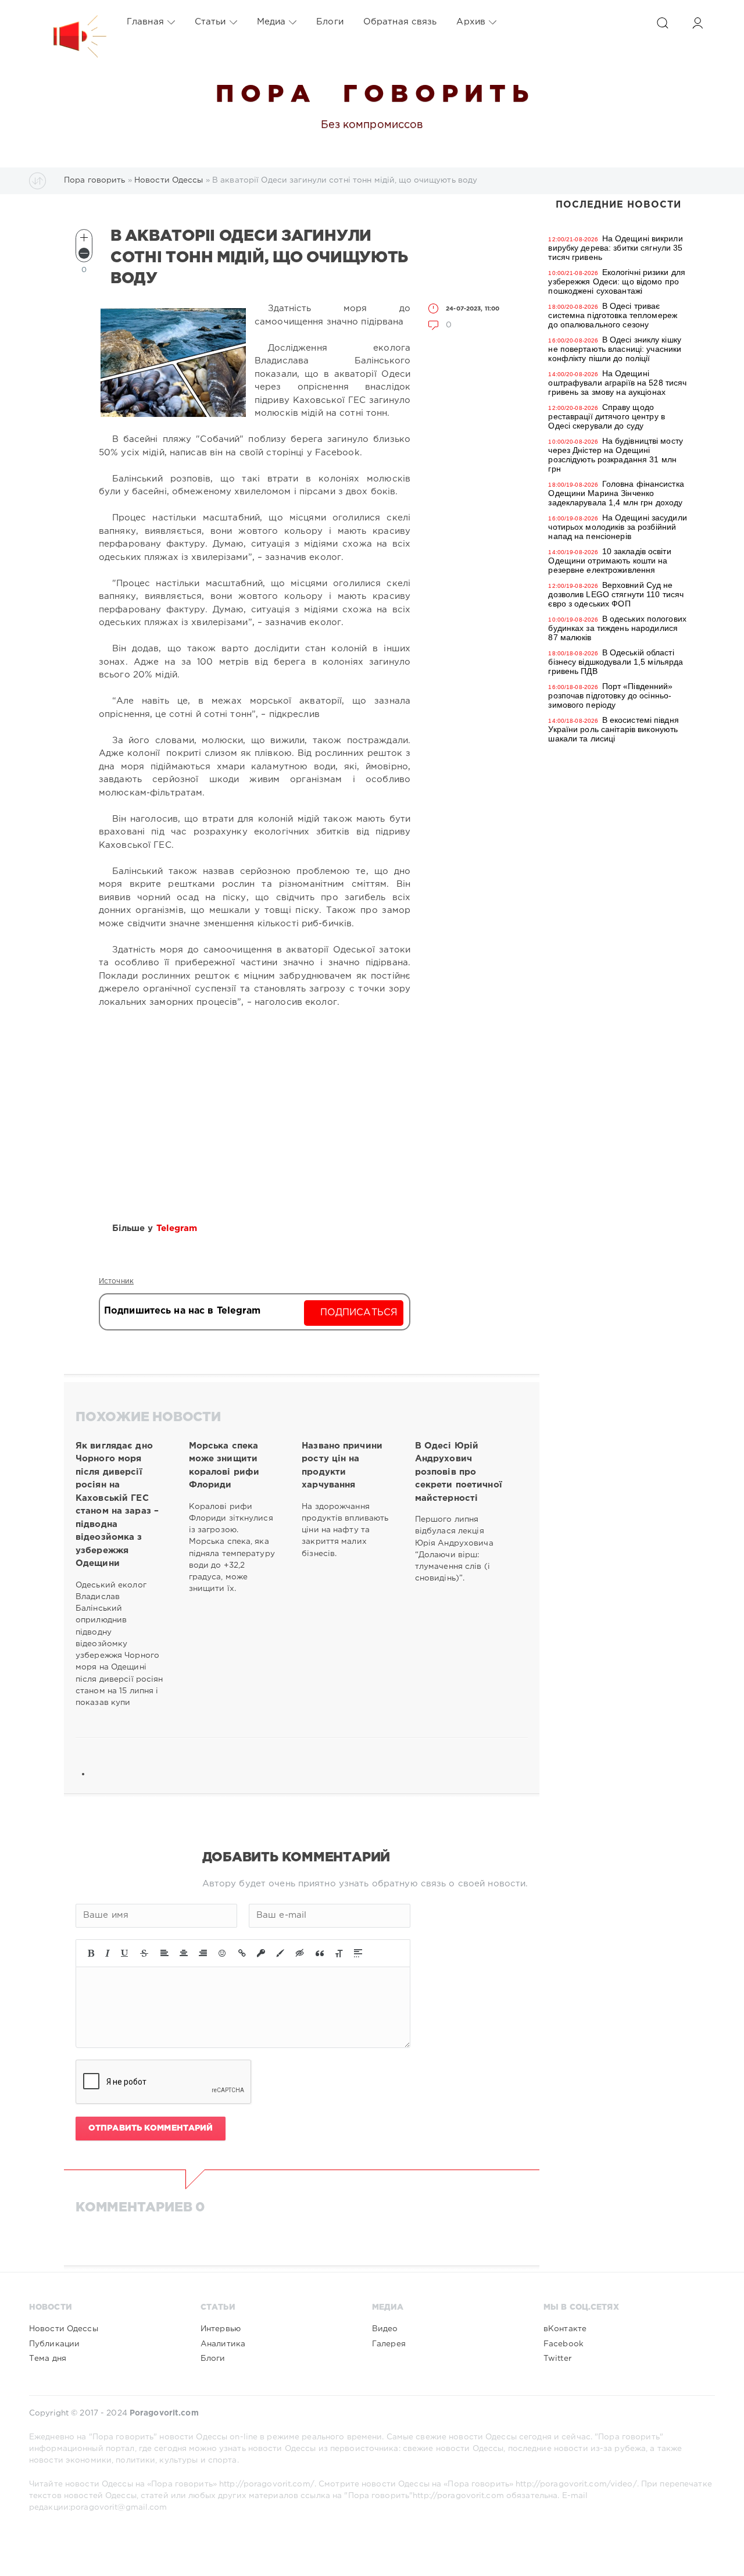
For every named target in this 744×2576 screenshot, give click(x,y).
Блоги (330, 22)
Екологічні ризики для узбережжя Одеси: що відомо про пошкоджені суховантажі (617, 281)
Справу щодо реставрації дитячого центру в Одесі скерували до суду (606, 416)
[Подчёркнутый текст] (125, 1953)
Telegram (178, 1228)
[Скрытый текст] (300, 1953)
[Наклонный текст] (108, 1953)
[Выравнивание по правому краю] (203, 1953)
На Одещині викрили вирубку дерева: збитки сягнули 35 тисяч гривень (615, 248)
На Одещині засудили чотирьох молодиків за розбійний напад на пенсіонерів (617, 527)
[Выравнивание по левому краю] (164, 1953)
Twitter (557, 2359)
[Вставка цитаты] (320, 1953)
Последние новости (618, 205)
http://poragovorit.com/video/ (576, 2484)
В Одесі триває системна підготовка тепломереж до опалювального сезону (613, 315)
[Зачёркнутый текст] (144, 1953)
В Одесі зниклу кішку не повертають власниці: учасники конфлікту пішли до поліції (615, 349)
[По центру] (184, 1953)
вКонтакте (565, 2329)
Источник (116, 1281)
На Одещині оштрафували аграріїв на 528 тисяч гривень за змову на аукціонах (617, 383)
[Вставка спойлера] (358, 1953)
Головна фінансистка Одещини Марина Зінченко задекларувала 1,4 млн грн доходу (616, 493)
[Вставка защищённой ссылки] (261, 1953)
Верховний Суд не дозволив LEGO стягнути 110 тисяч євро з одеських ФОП (616, 594)
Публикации (54, 2344)
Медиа (271, 22)
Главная (145, 22)
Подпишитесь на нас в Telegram (182, 1311)
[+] (84, 238)
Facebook (564, 2344)
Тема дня (48, 2359)
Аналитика (223, 2344)
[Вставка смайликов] (223, 1953)
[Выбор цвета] (280, 1953)
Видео (385, 2329)
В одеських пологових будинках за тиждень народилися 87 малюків (617, 628)
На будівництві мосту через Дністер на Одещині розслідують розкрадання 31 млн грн (616, 455)
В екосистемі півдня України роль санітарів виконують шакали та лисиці (613, 729)
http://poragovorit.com (458, 2496)
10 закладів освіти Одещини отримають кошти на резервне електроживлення (609, 561)
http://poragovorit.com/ (267, 2484)
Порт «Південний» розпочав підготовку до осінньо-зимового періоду (610, 695)
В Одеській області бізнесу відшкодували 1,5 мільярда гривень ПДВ (616, 662)
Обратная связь (400, 22)
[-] (84, 253)
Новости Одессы (64, 2329)
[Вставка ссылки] (242, 1953)
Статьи (210, 22)
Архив (471, 22)
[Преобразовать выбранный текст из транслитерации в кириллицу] (339, 1953)
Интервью (221, 2329)
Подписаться (359, 1313)
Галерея (389, 2344)
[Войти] (697, 23)
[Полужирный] (91, 1953)
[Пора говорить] (68, 22)
